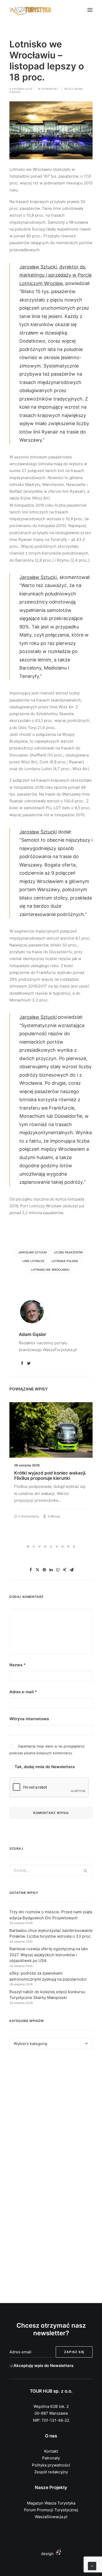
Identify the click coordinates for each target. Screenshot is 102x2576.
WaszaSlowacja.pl (51, 2517)
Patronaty (51, 2458)
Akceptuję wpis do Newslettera (44, 2366)
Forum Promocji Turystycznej (51, 2510)
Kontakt (51, 2451)
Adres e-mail (23, 1692)
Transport (50, 89)
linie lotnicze (33, 1261)
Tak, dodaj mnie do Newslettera (44, 1767)
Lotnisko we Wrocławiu (50, 1270)
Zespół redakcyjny (51, 2472)
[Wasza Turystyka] (30, 10)
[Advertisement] (51, 2115)
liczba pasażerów (68, 1252)
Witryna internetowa (29, 1719)
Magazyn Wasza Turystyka (51, 2503)
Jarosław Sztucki (32, 1252)
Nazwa (18, 1665)
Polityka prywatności (51, 2465)
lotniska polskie (65, 1261)
